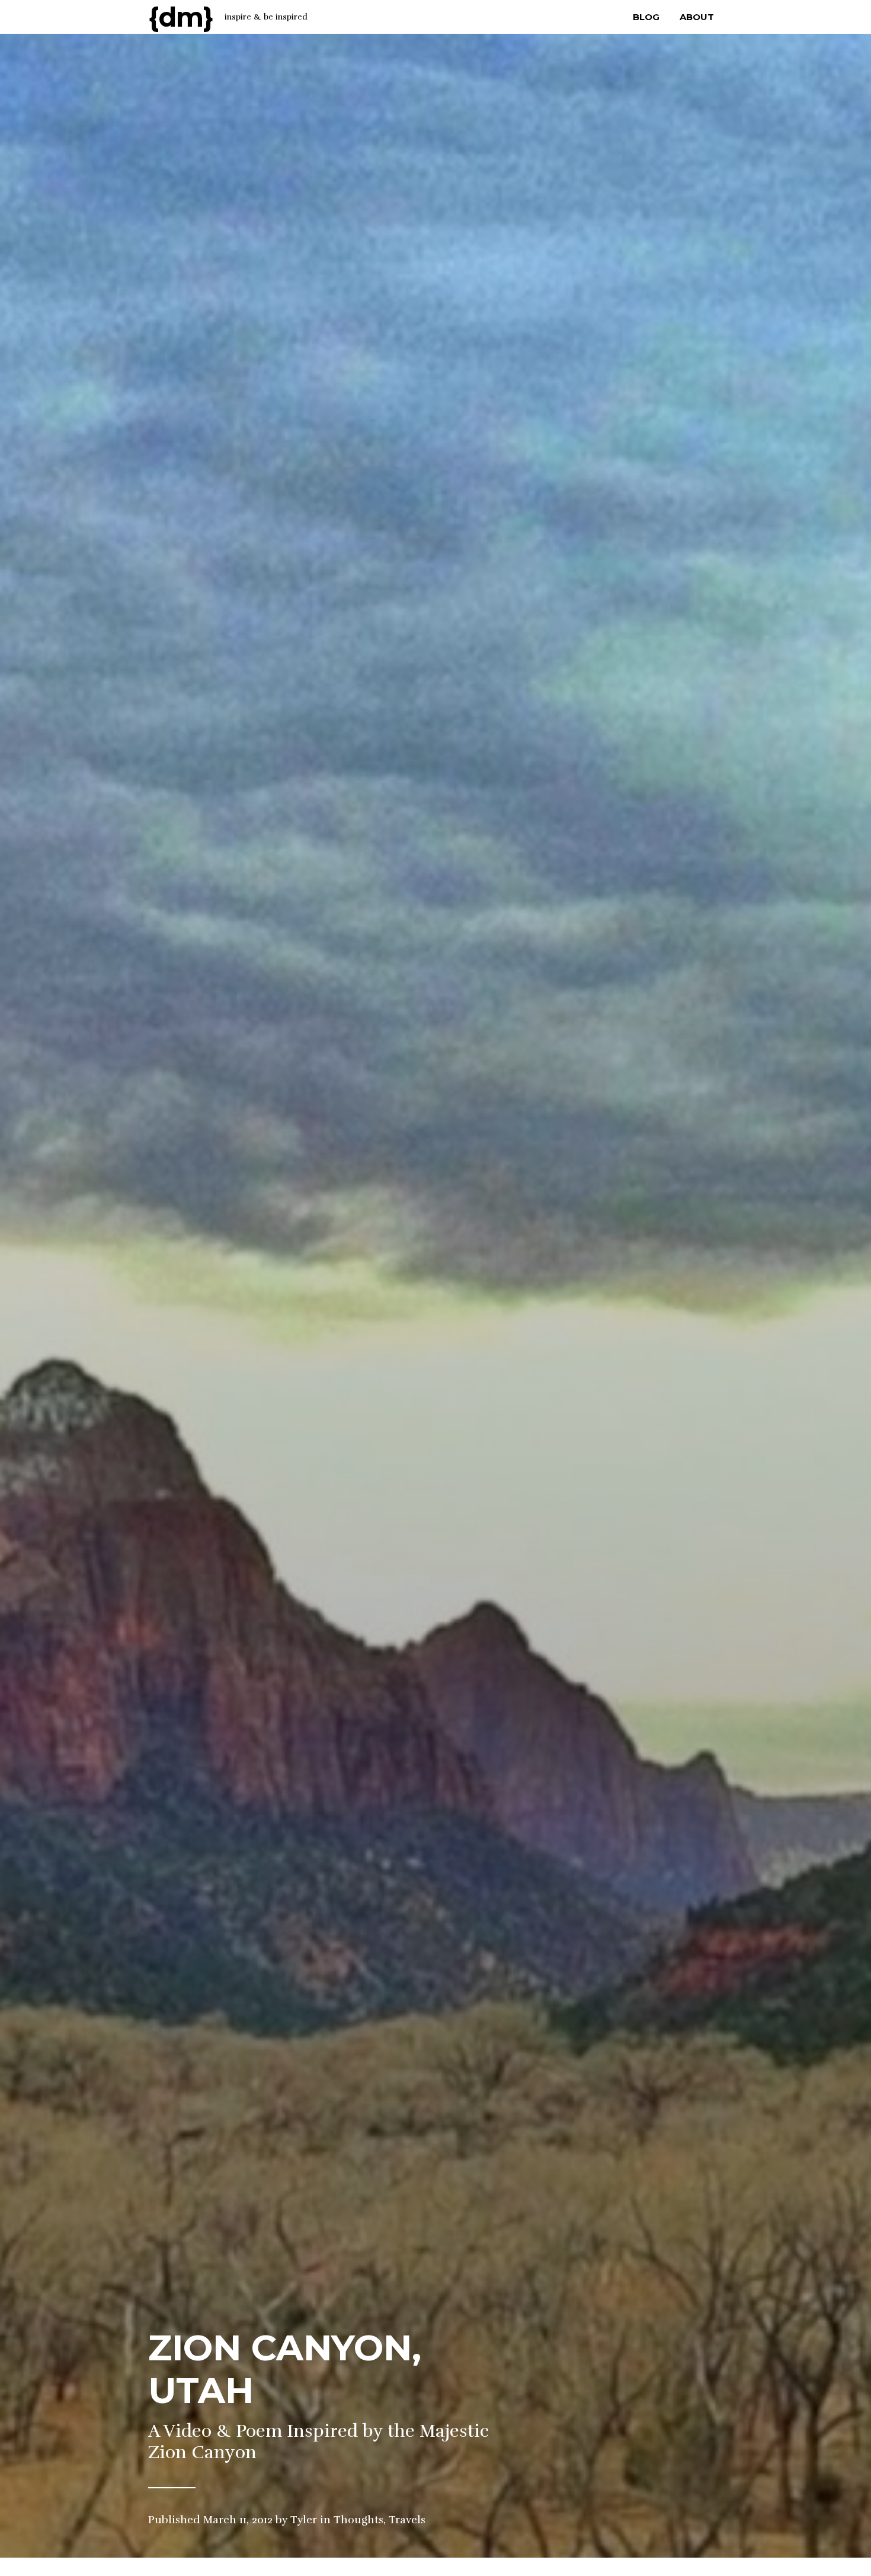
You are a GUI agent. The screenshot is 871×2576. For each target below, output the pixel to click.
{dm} (181, 17)
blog (646, 17)
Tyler (304, 2520)
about (697, 17)
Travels (407, 2520)
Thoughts (358, 2520)
